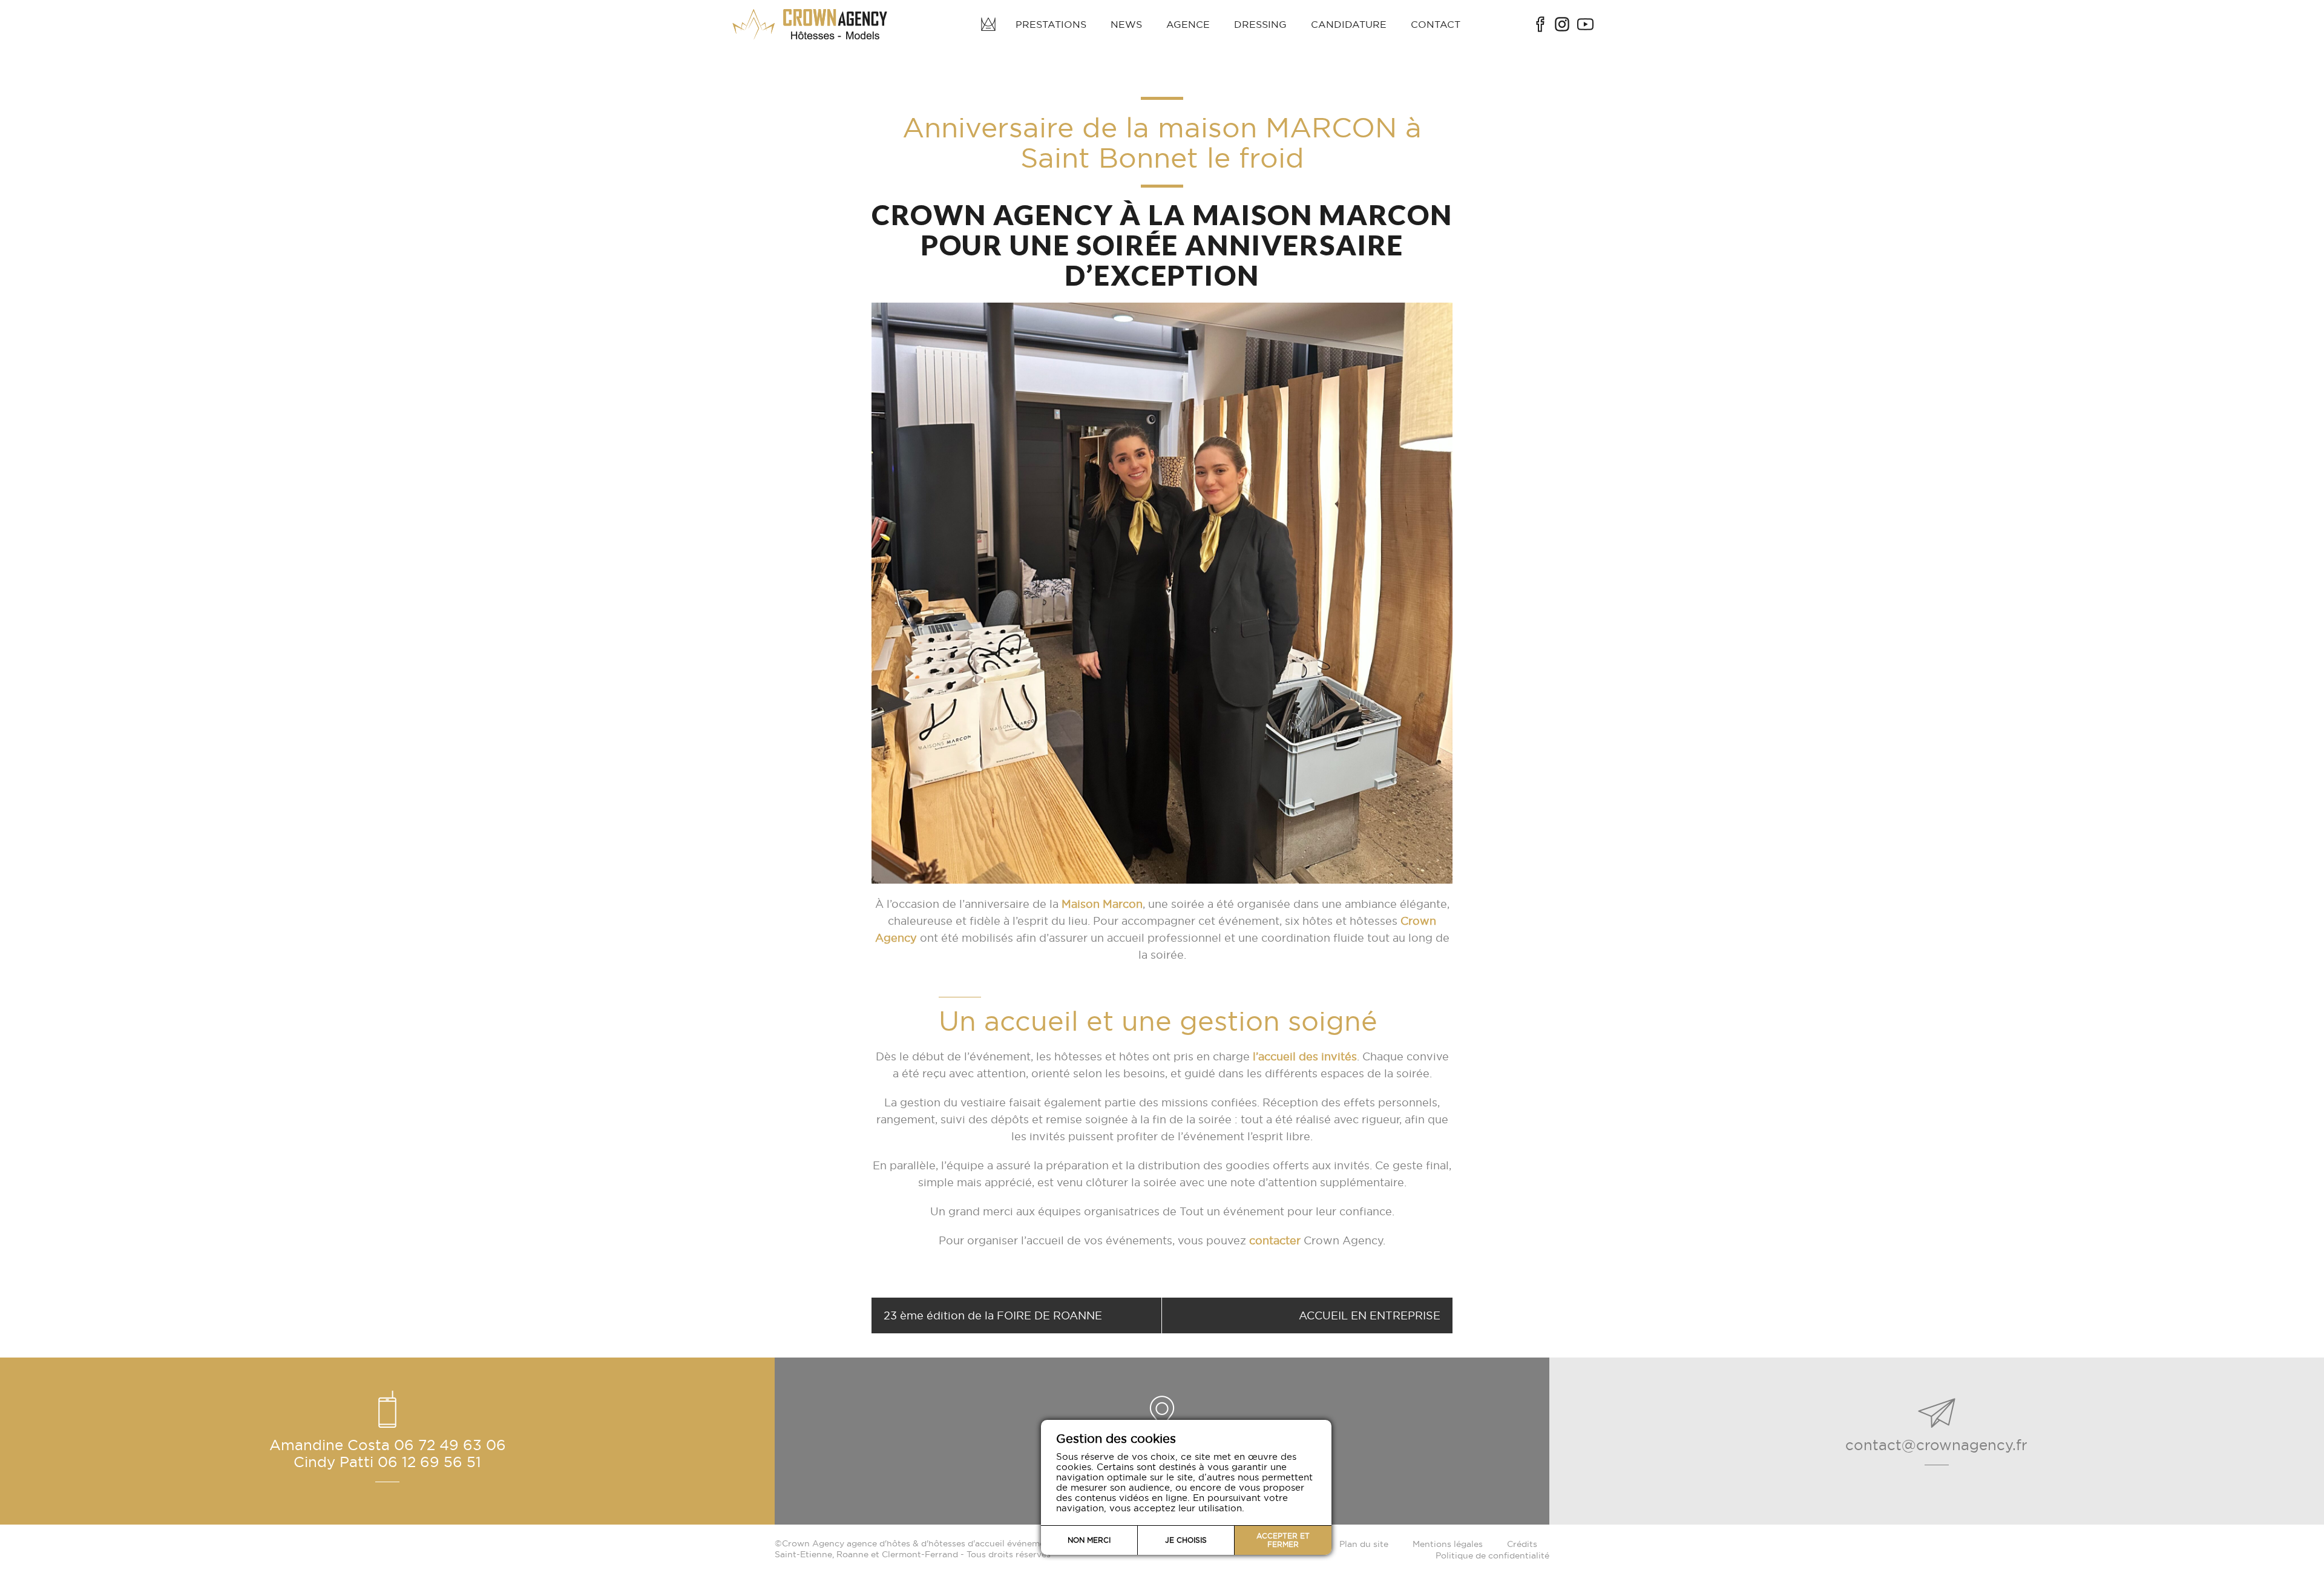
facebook (1540, 24)
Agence (1188, 24)
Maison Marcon (1102, 904)
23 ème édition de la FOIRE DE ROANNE (993, 1315)
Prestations (1051, 24)
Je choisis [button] (1186, 1540)
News (1126, 24)
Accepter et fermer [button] (1283, 1540)
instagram (1562, 24)
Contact (1436, 24)
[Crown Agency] (811, 24)
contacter (1275, 1240)
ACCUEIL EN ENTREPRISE (1370, 1315)
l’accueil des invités (1305, 1056)
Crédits (1522, 1544)
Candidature (1349, 24)
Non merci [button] (1089, 1540)
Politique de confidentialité (1492, 1555)
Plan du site (1364, 1544)
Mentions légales (1448, 1544)
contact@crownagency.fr (1936, 1445)
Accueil (988, 24)
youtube (1585, 24)
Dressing (1260, 24)
